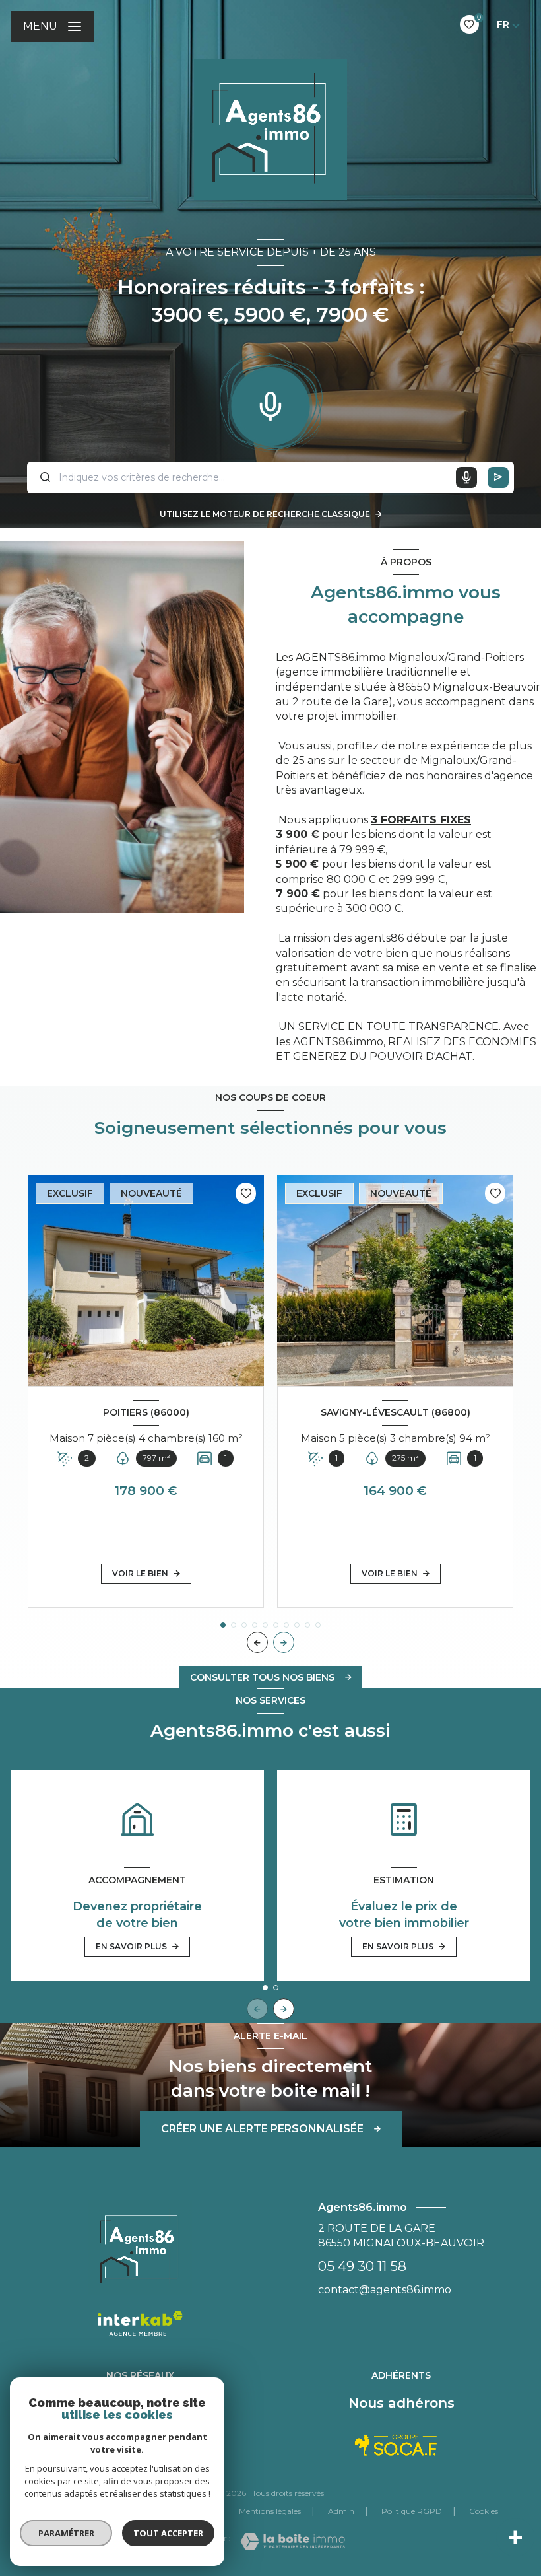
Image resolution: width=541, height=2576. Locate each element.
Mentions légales (270, 2511)
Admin (341, 2511)
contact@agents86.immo (385, 2290)
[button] (284, 1642)
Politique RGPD (412, 2511)
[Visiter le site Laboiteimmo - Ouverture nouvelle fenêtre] (293, 2541)
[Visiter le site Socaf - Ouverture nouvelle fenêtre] (396, 2445)
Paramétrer (66, 2533)
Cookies (484, 2511)
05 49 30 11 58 (362, 2266)
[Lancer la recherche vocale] (270, 403)
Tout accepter (168, 2533)
